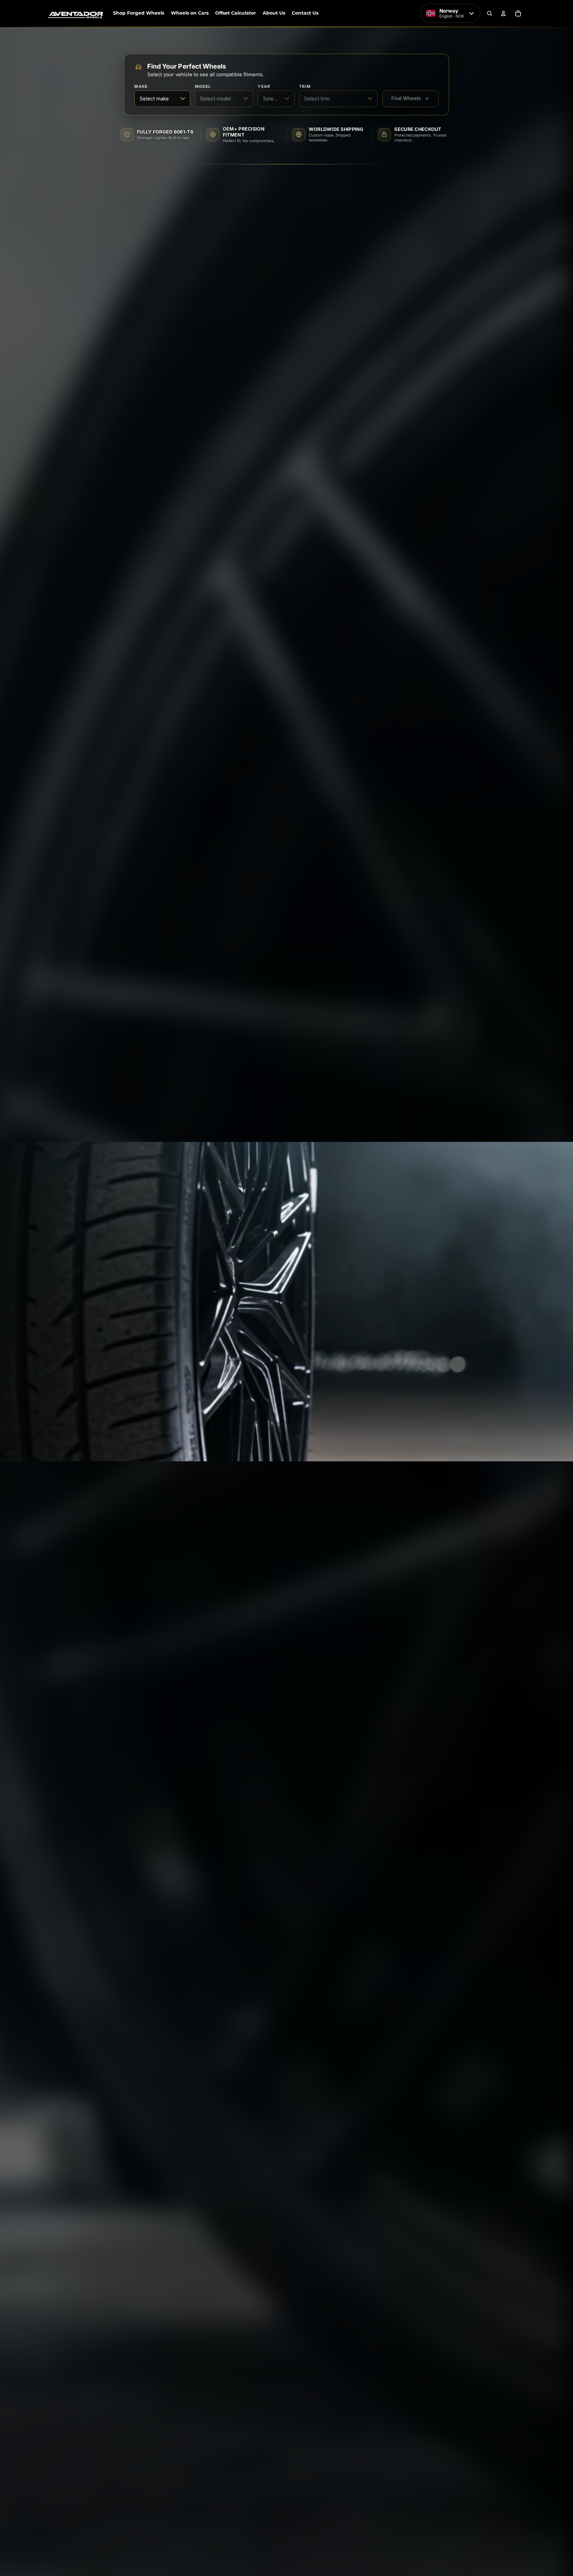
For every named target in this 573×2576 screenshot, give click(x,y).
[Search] (489, 13)
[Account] (503, 13)
